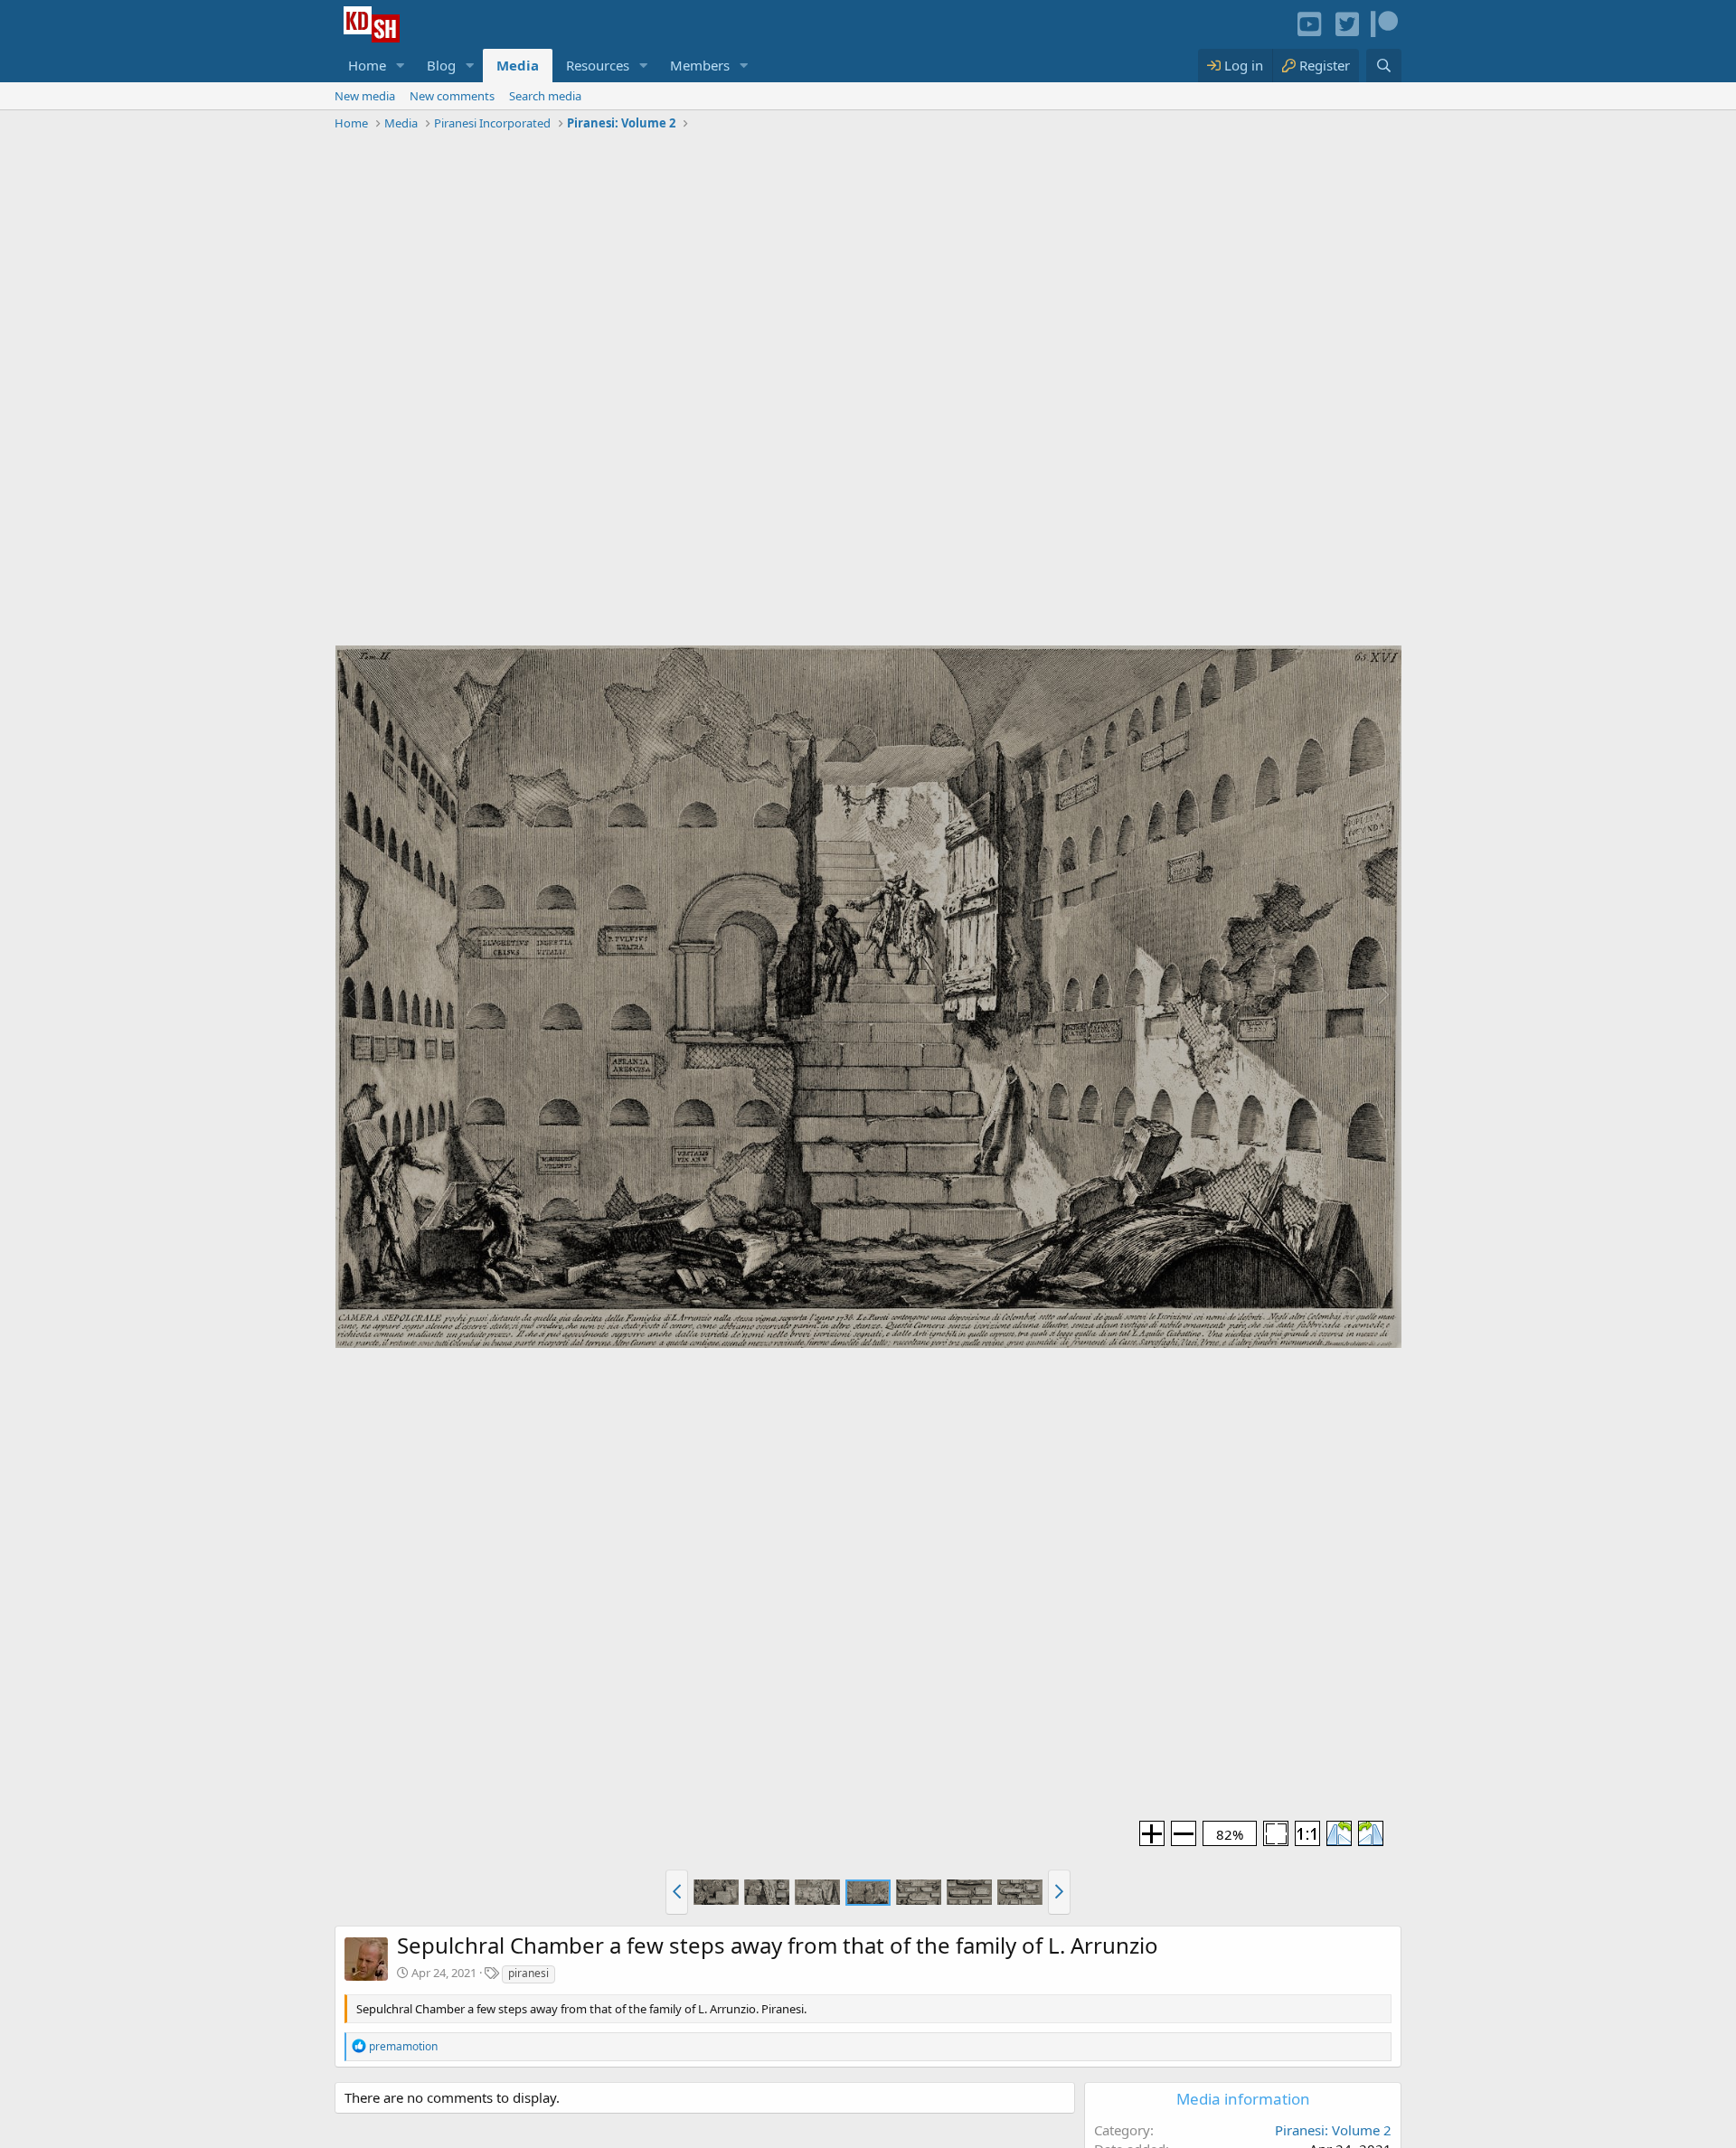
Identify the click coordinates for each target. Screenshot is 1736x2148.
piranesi (528, 1973)
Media (518, 65)
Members (700, 65)
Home (367, 65)
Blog (441, 65)
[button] (401, 66)
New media (365, 96)
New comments (452, 96)
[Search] (1384, 66)
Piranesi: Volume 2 (1333, 2130)
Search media (545, 96)
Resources (598, 65)
